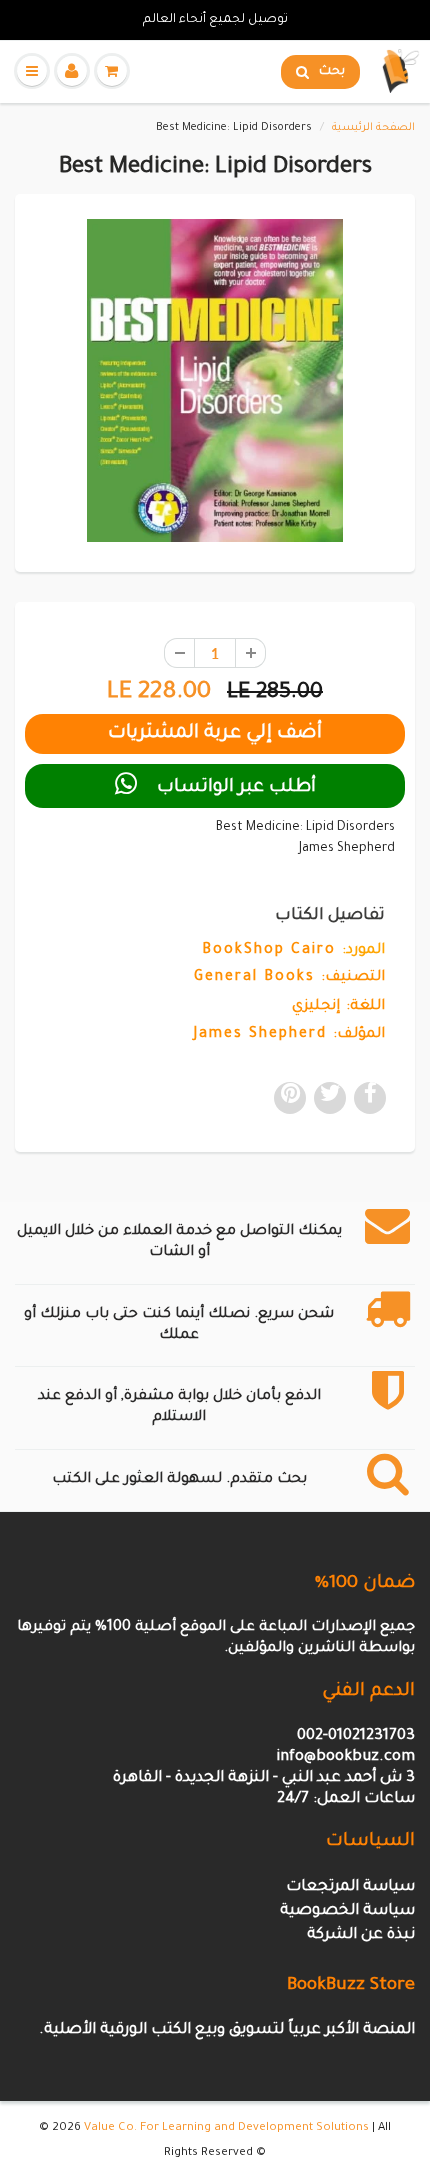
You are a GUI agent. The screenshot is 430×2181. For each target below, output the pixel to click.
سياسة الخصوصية (347, 1911)
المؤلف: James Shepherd (289, 1035)
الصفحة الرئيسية (373, 128)
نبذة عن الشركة (361, 1935)
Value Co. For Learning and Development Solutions (226, 2128)
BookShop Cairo (269, 951)
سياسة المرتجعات (350, 1887)
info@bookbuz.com (345, 1757)
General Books (254, 978)
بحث (332, 72)
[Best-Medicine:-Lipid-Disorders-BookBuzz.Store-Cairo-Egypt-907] (215, 380)
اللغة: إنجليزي (338, 1007)
